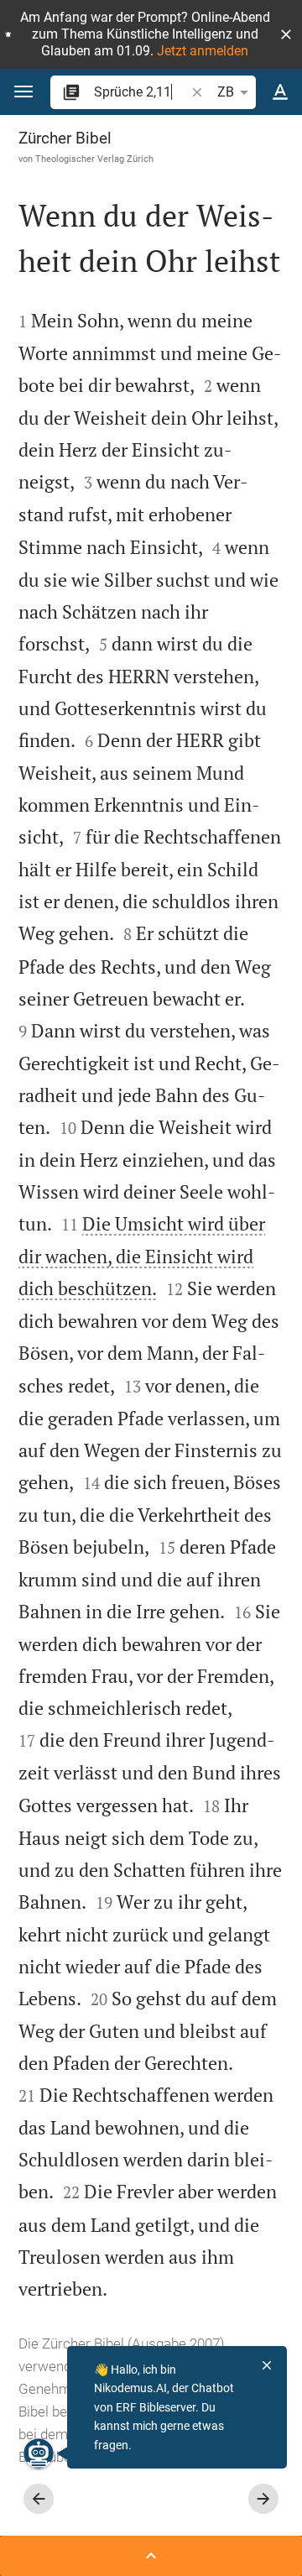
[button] (286, 34)
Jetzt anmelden (203, 51)
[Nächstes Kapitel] (263, 2499)
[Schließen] (267, 2365)
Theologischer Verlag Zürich (94, 159)
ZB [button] (226, 92)
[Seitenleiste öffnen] (151, 2556)
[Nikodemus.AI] (39, 2453)
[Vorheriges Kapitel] (39, 2499)
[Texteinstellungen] (280, 92)
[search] (141, 92)
